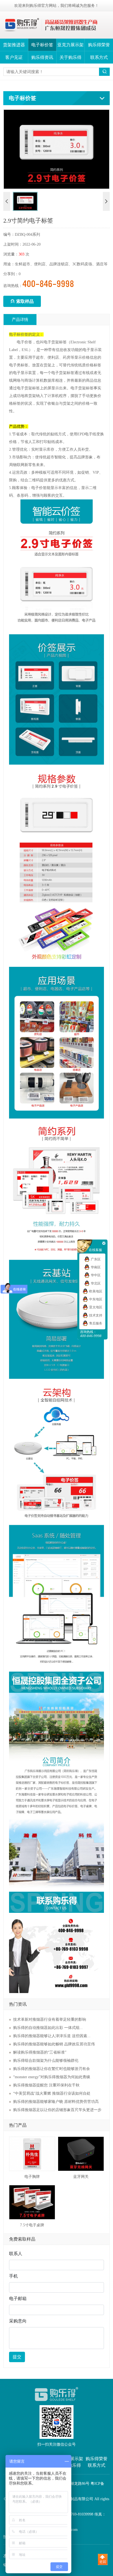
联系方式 (99, 57)
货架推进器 (14, 45)
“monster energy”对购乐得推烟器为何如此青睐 (52, 2077)
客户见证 (14, 57)
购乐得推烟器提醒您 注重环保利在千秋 (46, 2085)
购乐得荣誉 (99, 45)
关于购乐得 (70, 57)
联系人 (16, 2254)
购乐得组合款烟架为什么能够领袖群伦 (46, 2061)
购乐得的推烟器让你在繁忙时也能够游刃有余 (52, 2069)
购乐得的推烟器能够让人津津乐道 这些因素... (52, 2036)
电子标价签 (42, 45)
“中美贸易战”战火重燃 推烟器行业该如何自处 (52, 2093)
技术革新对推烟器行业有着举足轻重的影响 (50, 2019)
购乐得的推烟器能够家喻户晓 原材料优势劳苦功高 (56, 2102)
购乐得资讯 (42, 57)
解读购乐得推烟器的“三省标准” (40, 2052)
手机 (13, 2276)
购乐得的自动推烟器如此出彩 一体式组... (48, 2028)
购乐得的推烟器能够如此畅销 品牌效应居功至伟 (54, 2044)
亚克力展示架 (70, 45)
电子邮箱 (18, 2298)
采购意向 (18, 2321)
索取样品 (22, 301)
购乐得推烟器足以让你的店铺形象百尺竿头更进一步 (57, 2110)
